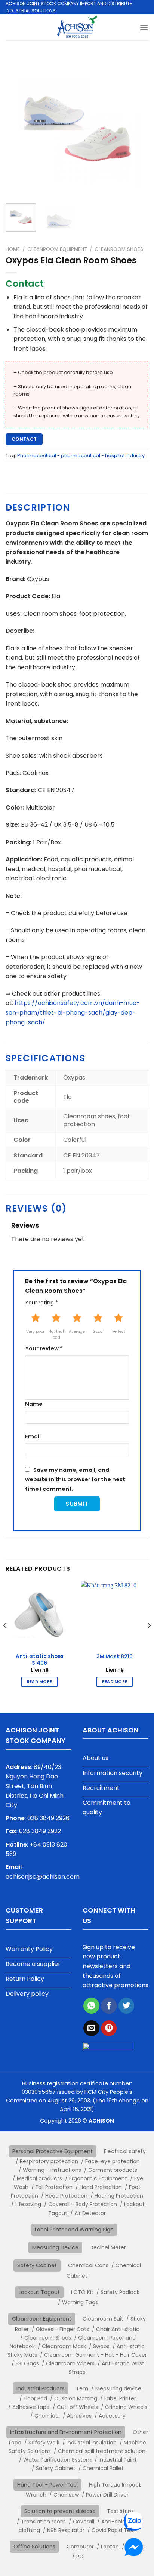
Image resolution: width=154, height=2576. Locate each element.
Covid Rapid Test (113, 2530)
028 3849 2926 (48, 1818)
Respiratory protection (49, 2161)
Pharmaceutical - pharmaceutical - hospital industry (81, 455)
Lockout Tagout (39, 2292)
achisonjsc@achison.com (43, 1877)
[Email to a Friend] (91, 2028)
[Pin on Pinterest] (109, 2028)
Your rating (41, 1303)
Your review (44, 1348)
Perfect (119, 1331)
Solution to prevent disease (60, 2511)
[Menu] (144, 27)
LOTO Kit (82, 2292)
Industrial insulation (92, 2443)
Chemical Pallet (103, 2468)
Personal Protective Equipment (53, 2151)
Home (13, 249)
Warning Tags (80, 2302)
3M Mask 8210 (115, 1657)
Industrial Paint (118, 2460)
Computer (80, 2547)
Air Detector (90, 2213)
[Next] (136, 126)
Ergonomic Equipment (98, 2178)
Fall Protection (54, 2187)
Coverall (84, 2522)
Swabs (101, 2346)
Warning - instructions (52, 2170)
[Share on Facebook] (109, 2006)
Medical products (39, 2178)
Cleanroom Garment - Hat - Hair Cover (96, 2355)
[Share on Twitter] (127, 2006)
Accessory (112, 2416)
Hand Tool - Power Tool (47, 2485)
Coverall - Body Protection (83, 2204)
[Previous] (18, 126)
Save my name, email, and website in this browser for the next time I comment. (75, 1479)
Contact (24, 439)
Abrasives (79, 2416)
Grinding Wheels (126, 2407)
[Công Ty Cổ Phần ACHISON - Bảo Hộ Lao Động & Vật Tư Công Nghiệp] (77, 27)
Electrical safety (125, 2151)
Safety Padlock (120, 2292)
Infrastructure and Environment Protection (66, 2432)
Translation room (43, 2522)
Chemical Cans (88, 2265)
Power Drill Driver (107, 2495)
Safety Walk (44, 2443)
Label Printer (120, 2398)
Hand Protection (101, 2187)
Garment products (113, 2170)
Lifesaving (28, 2204)
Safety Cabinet (37, 2265)
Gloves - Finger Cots (62, 2329)
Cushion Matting (76, 2398)
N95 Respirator (66, 2530)
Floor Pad (35, 2398)
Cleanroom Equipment (57, 249)
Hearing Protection (119, 2196)
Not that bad (56, 1334)
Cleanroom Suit (103, 2319)
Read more (40, 1682)
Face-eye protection (113, 2161)
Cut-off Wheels (77, 2407)
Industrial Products (41, 2388)
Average (77, 1331)
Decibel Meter (108, 2247)
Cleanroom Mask (64, 2346)
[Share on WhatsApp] (91, 2006)
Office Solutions (34, 2547)
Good (98, 1331)
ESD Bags (27, 2363)
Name (34, 1404)
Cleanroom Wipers (70, 2363)
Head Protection (66, 2196)
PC (80, 2557)
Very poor (35, 1331)
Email (33, 1436)
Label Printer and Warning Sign (74, 2230)
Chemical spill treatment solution (102, 2451)
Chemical (47, 2416)
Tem (82, 2388)
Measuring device (118, 2388)
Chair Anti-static (118, 2329)
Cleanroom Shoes (119, 249)
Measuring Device (55, 2247)
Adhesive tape (31, 2407)
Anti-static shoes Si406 (40, 1660)
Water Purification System (57, 2460)
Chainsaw (66, 2495)
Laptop (110, 2547)
